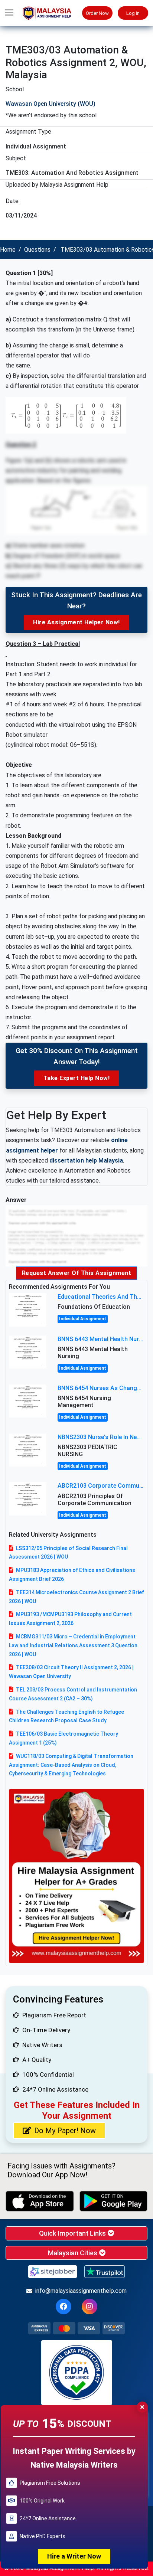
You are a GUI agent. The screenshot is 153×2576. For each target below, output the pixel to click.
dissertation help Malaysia (86, 1160)
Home (8, 250)
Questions (37, 250)
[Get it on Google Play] (114, 2201)
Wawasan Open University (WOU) (51, 104)
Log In (133, 13)
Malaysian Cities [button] (73, 2253)
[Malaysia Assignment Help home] (51, 13)
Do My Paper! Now (65, 2131)
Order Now (97, 13)
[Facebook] (64, 2307)
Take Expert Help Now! (77, 1078)
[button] (9, 13)
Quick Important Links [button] (73, 2233)
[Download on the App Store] (40, 2201)
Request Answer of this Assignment (77, 1273)
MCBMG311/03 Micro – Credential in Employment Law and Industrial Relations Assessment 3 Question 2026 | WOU (73, 1645)
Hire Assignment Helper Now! (76, 622)
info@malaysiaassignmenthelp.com (81, 2291)
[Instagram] (89, 2307)
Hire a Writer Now (74, 2556)
